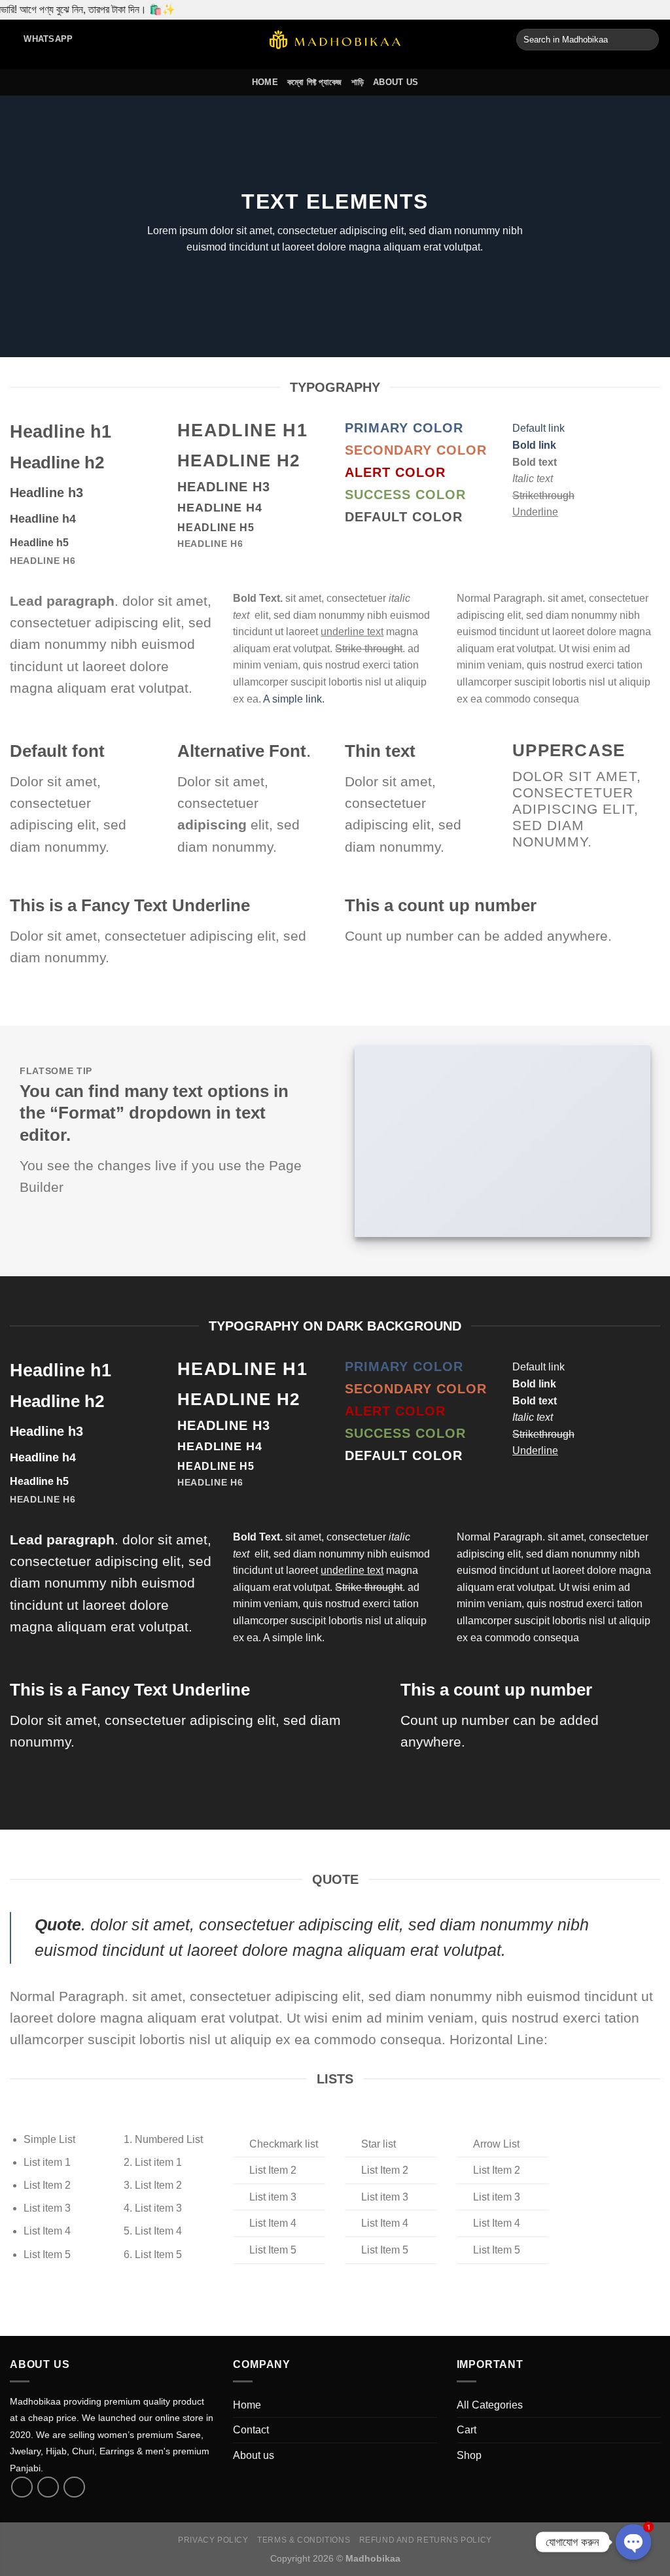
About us (396, 82)
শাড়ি (358, 82)
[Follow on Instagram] (74, 2487)
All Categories (490, 2405)
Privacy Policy (213, 2540)
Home (265, 82)
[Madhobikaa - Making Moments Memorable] (335, 40)
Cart (467, 2430)
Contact (251, 2430)
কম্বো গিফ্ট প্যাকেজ (315, 82)
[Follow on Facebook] (22, 2487)
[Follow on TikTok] (48, 2487)
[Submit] (647, 40)
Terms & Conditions (304, 2540)
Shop (469, 2455)
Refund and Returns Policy (426, 2540)
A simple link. (294, 699)
